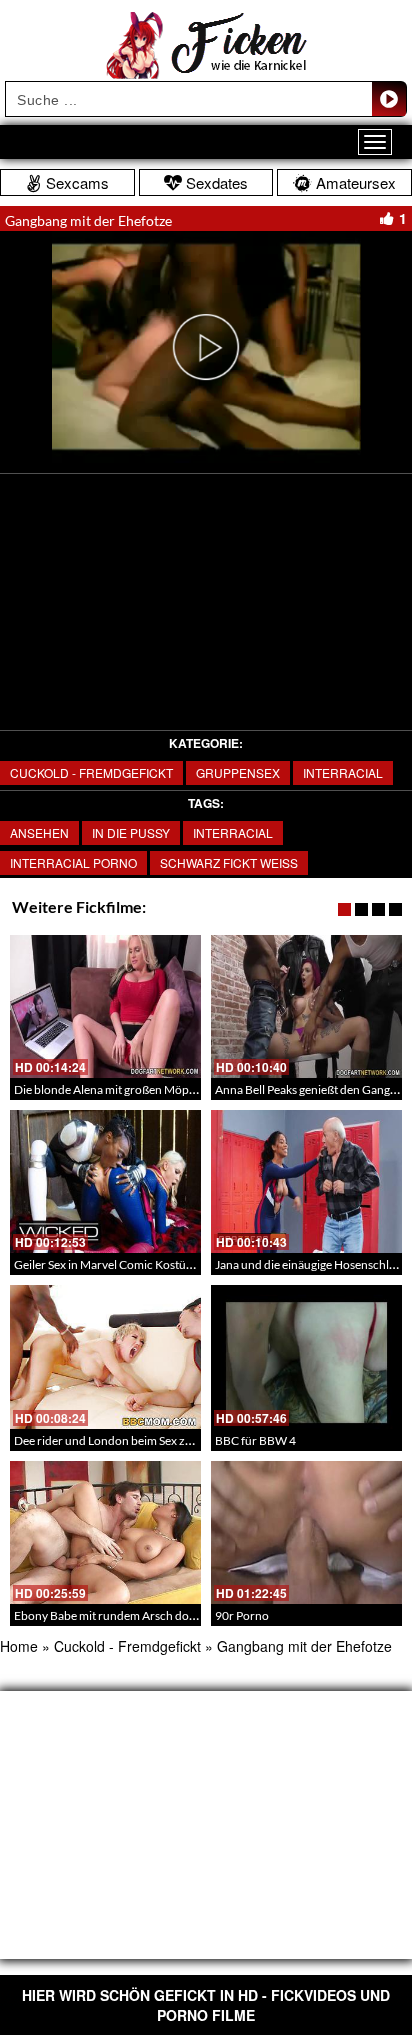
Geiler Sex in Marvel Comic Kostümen (111, 1264)
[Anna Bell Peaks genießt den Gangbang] (306, 1006)
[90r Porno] (306, 1532)
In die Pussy (131, 832)
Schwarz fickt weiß (229, 862)
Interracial (343, 772)
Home (19, 1646)
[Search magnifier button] (389, 99)
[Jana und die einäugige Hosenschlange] (306, 1181)
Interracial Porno (73, 862)
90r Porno (242, 1615)
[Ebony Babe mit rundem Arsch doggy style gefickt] (105, 1532)
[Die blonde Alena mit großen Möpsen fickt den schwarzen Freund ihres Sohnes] (105, 1006)
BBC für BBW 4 (255, 1440)
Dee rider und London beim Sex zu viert (116, 1440)
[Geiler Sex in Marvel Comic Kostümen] (105, 1181)
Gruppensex (238, 772)
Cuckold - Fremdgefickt (91, 772)
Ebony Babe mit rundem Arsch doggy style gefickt (142, 1615)
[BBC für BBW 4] (306, 1356)
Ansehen (39, 832)
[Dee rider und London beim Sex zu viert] (105, 1356)
